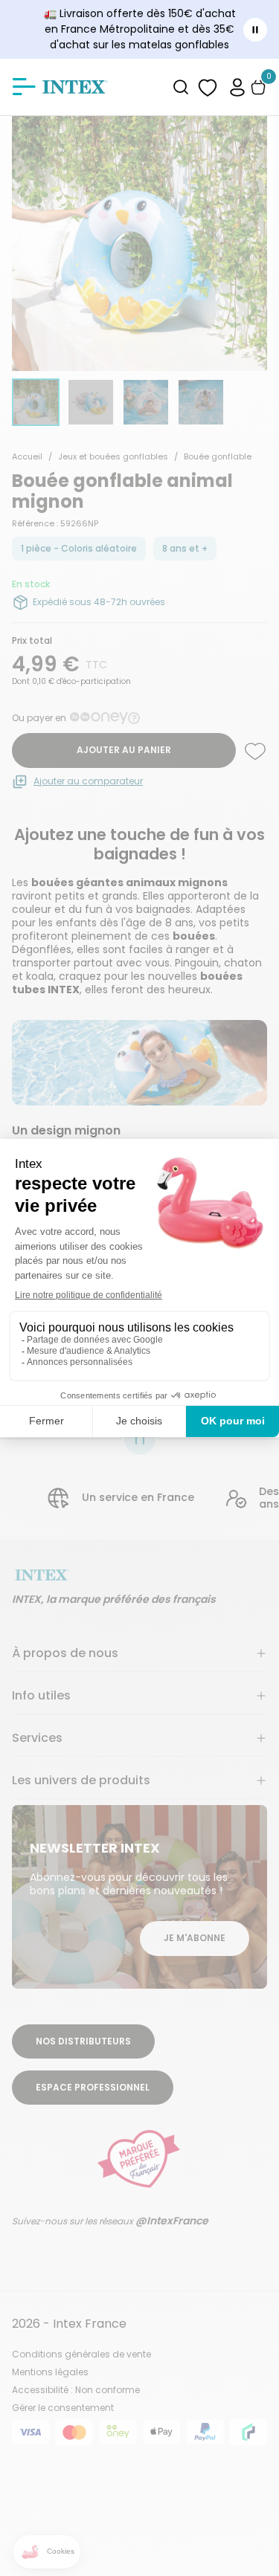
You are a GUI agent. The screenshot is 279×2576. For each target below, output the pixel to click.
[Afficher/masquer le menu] (24, 87)
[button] (237, 87)
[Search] (181, 87)
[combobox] (181, 87)
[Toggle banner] (255, 30)
